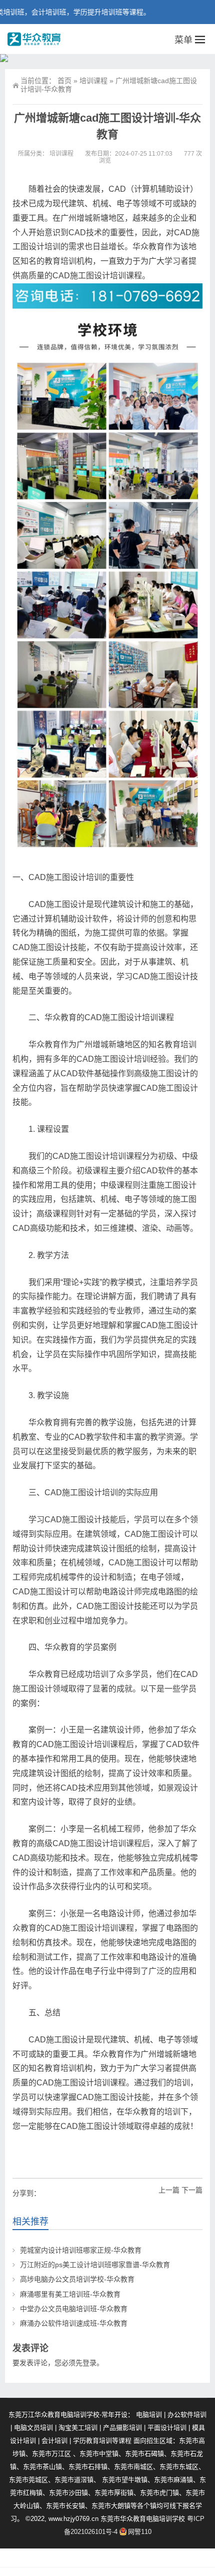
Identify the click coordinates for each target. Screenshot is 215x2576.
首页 (64, 81)
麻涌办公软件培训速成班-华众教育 (74, 2323)
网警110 (140, 2532)
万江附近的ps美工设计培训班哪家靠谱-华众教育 (95, 2265)
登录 (89, 2363)
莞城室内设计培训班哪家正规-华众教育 (81, 2250)
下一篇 (192, 2190)
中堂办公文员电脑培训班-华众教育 (74, 2309)
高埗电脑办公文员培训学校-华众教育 (77, 2279)
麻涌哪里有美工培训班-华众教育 (70, 2294)
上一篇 (169, 2190)
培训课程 (93, 81)
